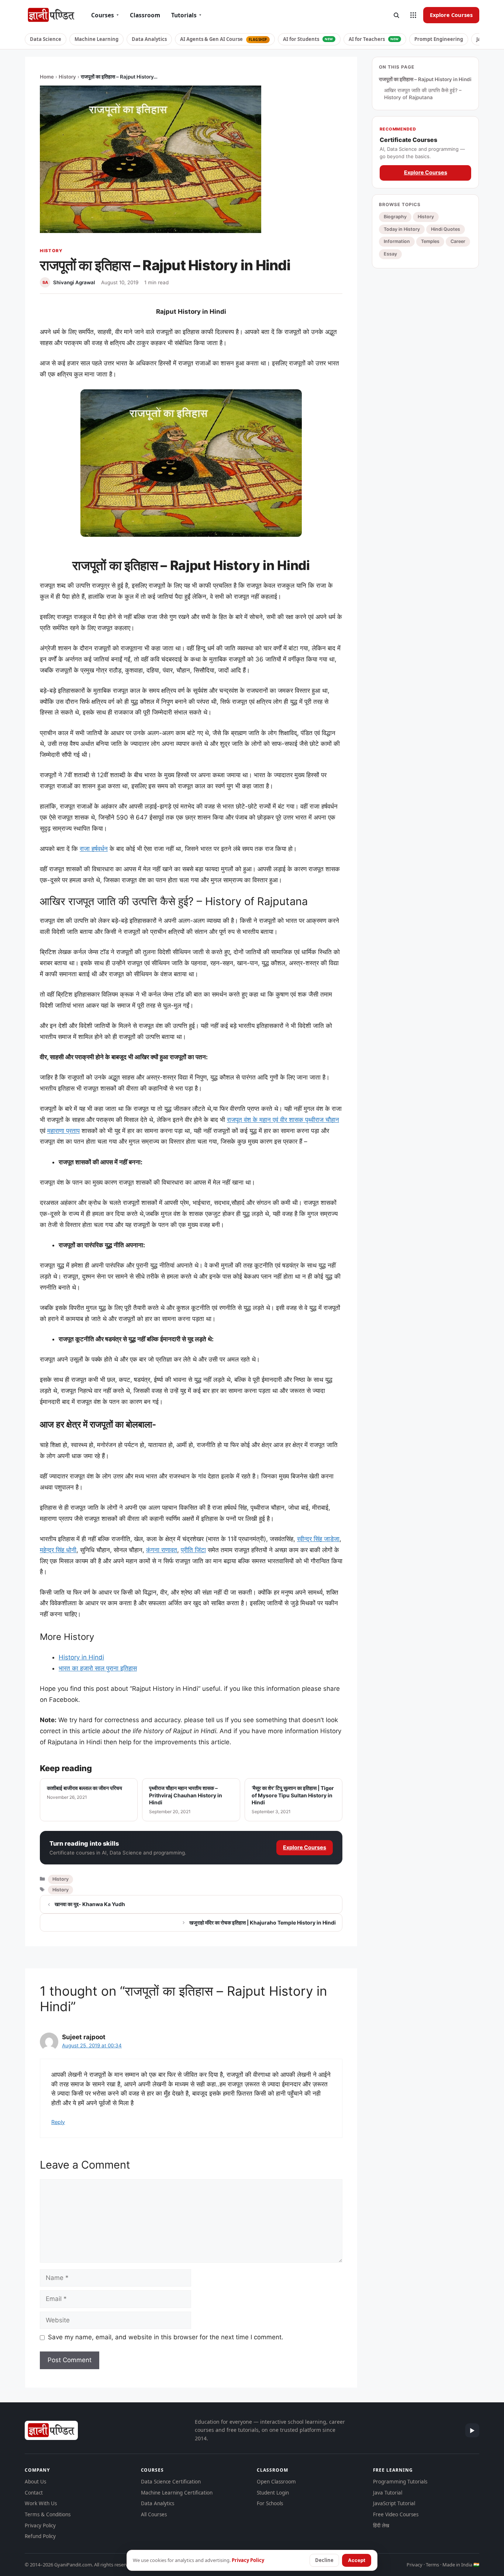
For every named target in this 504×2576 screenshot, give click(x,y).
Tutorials (186, 15)
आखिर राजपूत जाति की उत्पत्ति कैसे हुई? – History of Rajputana (423, 94)
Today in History (402, 229)
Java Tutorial (388, 2493)
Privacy (415, 2565)
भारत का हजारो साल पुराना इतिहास (98, 1668)
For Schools (270, 2503)
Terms (432, 2565)
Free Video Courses (396, 2514)
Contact (34, 2493)
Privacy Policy (40, 2525)
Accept (357, 2560)
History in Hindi (81, 1657)
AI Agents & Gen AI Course (224, 39)
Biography (395, 217)
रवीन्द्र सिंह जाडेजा (318, 1539)
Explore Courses (451, 15)
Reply (58, 2122)
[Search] (396, 15)
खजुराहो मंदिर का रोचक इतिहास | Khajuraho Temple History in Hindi (263, 1923)
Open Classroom (276, 2482)
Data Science (46, 39)
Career (458, 241)
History (67, 77)
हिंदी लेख (381, 2525)
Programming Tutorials (400, 2482)
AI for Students (308, 39)
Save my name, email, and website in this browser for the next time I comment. (166, 2337)
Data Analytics (149, 39)
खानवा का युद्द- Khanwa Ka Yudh (90, 1904)
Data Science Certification (171, 2482)
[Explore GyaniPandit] (413, 15)
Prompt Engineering (439, 39)
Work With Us (41, 2503)
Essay (390, 254)
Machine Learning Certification (177, 2493)
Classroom (145, 15)
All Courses (154, 2514)
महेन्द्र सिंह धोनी (58, 1550)
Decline (324, 2560)
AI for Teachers (374, 39)
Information (397, 241)
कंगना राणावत (162, 1550)
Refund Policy (40, 2536)
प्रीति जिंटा (193, 1550)
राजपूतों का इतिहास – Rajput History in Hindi (425, 79)
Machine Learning (96, 39)
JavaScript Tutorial (394, 2503)
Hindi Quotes (446, 229)
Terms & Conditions (48, 2514)
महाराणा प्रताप (63, 1131)
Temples (430, 241)
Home (47, 77)
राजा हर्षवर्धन (94, 849)
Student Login (273, 2493)
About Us (35, 2482)
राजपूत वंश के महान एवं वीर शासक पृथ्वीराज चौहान (283, 1120)
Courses (105, 15)
